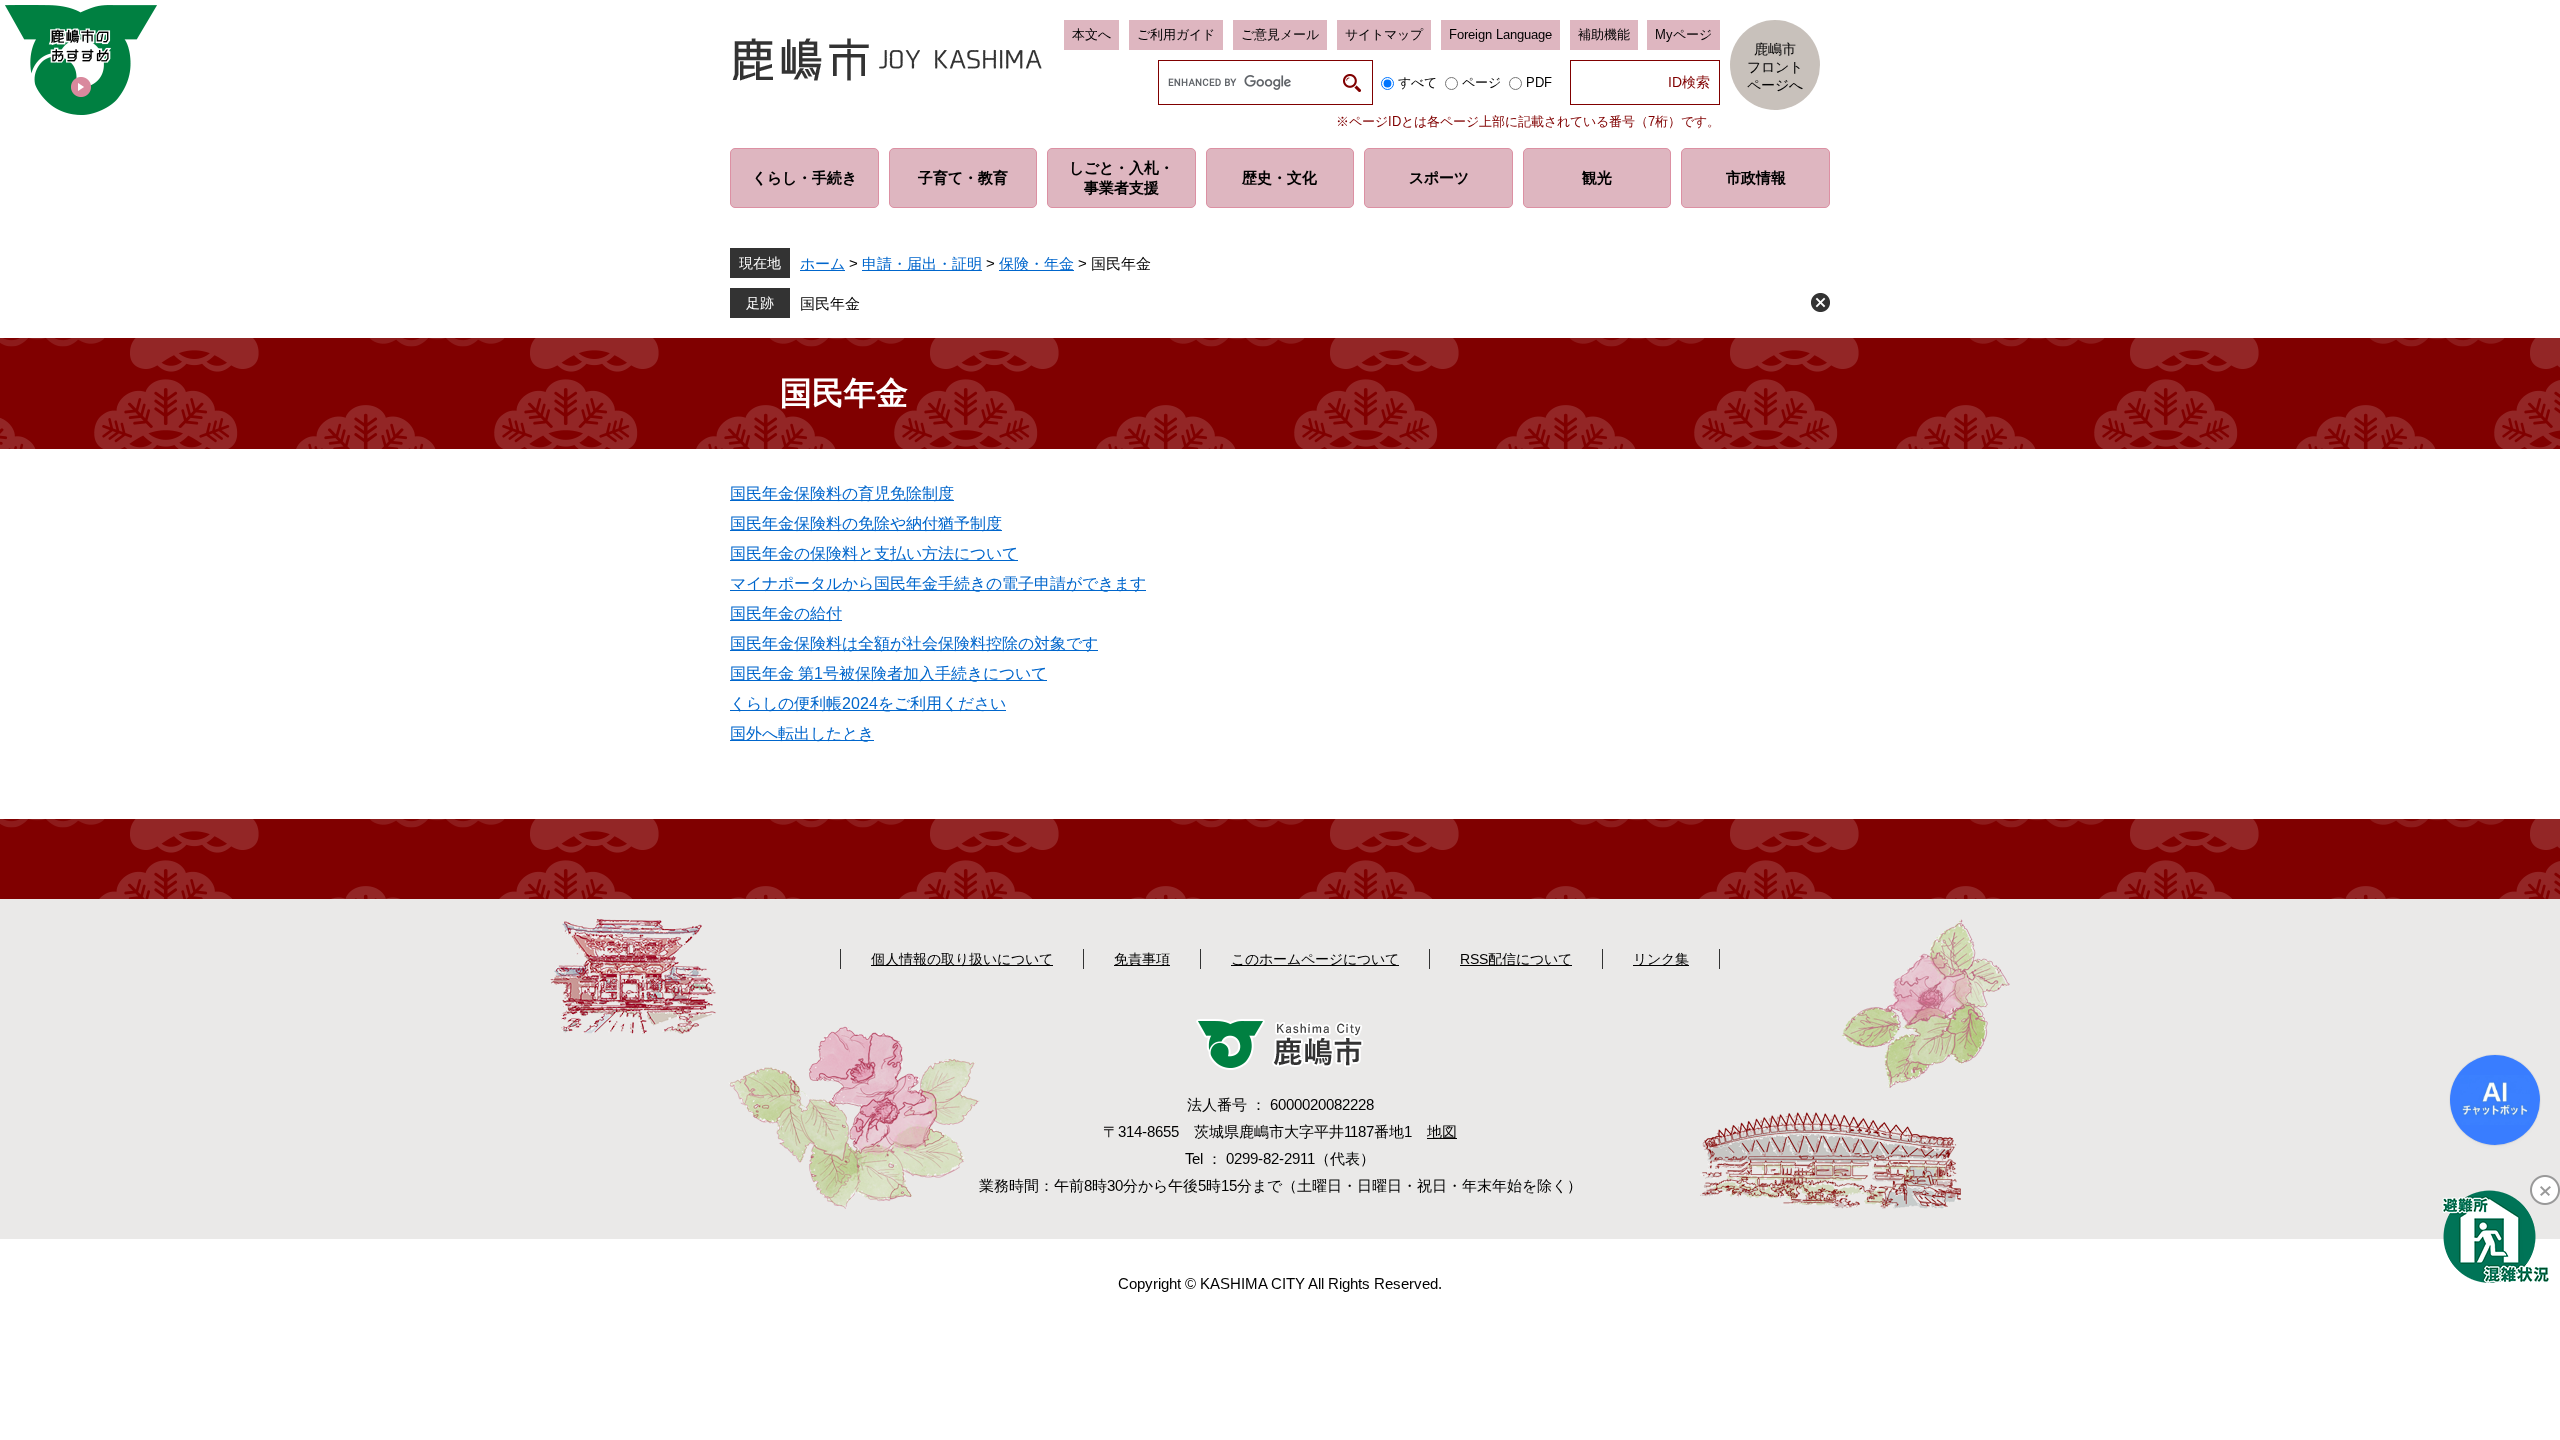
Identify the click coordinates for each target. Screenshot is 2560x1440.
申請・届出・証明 (922, 263)
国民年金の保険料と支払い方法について (874, 553)
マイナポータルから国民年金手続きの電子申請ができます (938, 583)
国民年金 (830, 303)
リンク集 (1661, 959)
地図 (1442, 1131)
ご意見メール (1280, 34)
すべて (1417, 82)
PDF (1539, 82)
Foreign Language (1500, 34)
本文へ (1091, 34)
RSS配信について (1516, 959)
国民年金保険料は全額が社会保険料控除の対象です (914, 643)
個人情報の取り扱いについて (962, 959)
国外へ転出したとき (802, 733)
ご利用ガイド (1176, 34)
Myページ (1683, 34)
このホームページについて (1315, 959)
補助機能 (1604, 34)
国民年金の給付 (786, 613)
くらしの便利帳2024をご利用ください (868, 703)
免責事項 (1142, 959)
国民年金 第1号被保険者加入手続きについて (888, 673)
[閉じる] (2545, 1190)
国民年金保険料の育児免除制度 (842, 493)
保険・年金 (1036, 263)
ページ (1481, 82)
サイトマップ (1384, 34)
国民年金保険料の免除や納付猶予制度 (866, 523)
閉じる (1820, 302)
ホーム (822, 263)
